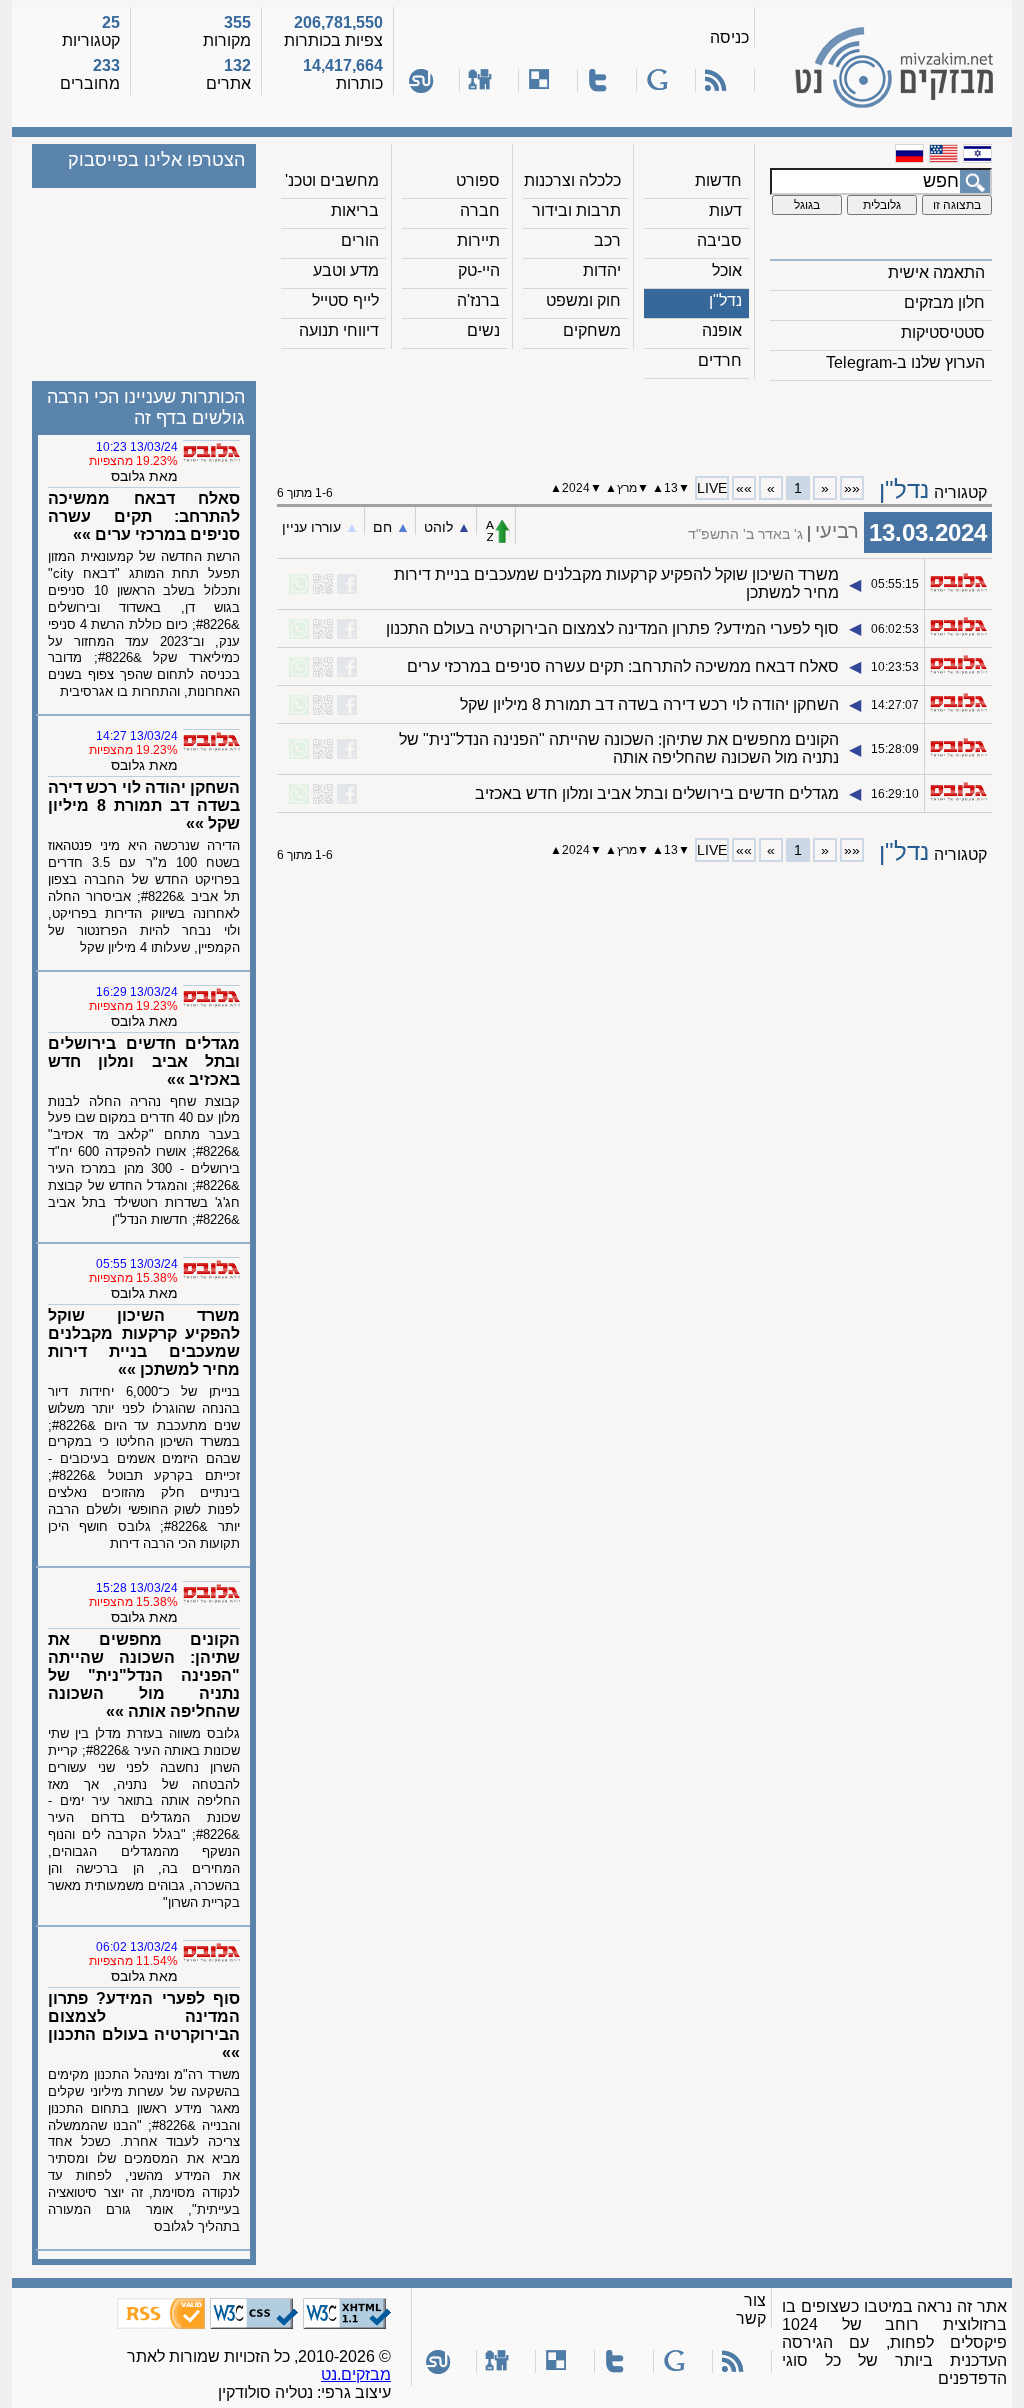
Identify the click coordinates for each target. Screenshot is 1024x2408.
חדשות (718, 180)
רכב (607, 240)
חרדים (720, 360)
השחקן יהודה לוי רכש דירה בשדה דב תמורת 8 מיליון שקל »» (144, 805)
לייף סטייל (345, 300)
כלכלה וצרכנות (572, 180)
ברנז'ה (478, 300)
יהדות (602, 270)
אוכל (727, 270)
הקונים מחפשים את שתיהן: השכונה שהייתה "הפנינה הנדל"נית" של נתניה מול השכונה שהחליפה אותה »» (144, 1675)
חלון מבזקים (944, 302)
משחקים (592, 330)
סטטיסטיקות (943, 332)
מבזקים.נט (356, 2374)
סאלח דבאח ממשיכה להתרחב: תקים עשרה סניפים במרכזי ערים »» (144, 516)
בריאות (355, 210)
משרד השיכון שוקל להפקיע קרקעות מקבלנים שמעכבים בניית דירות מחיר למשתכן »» (144, 1342)
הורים (360, 240)
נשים (483, 330)
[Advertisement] (635, 421)
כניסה (729, 37)
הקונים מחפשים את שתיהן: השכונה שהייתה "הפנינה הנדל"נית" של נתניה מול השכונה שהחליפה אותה (619, 748)
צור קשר (751, 2309)
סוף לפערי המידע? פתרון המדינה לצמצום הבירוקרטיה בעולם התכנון (612, 628)
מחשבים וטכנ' (332, 180)
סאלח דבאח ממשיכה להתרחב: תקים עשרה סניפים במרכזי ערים (623, 666)
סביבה (719, 240)
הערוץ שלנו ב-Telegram (905, 362)
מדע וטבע (346, 270)
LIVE (712, 488)
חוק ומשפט (583, 300)
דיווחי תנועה (339, 330)
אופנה (722, 330)
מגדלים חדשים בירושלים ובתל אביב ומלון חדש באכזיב (657, 793)
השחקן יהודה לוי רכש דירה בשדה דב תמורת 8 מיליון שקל (649, 704)
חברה (480, 210)
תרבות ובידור (576, 210)
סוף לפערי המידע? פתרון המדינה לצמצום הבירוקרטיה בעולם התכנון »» (144, 2025)
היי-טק (479, 270)
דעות (725, 210)
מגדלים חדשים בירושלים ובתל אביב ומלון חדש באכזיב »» (144, 1061)
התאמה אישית (936, 272)
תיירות (478, 240)
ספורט (478, 180)
